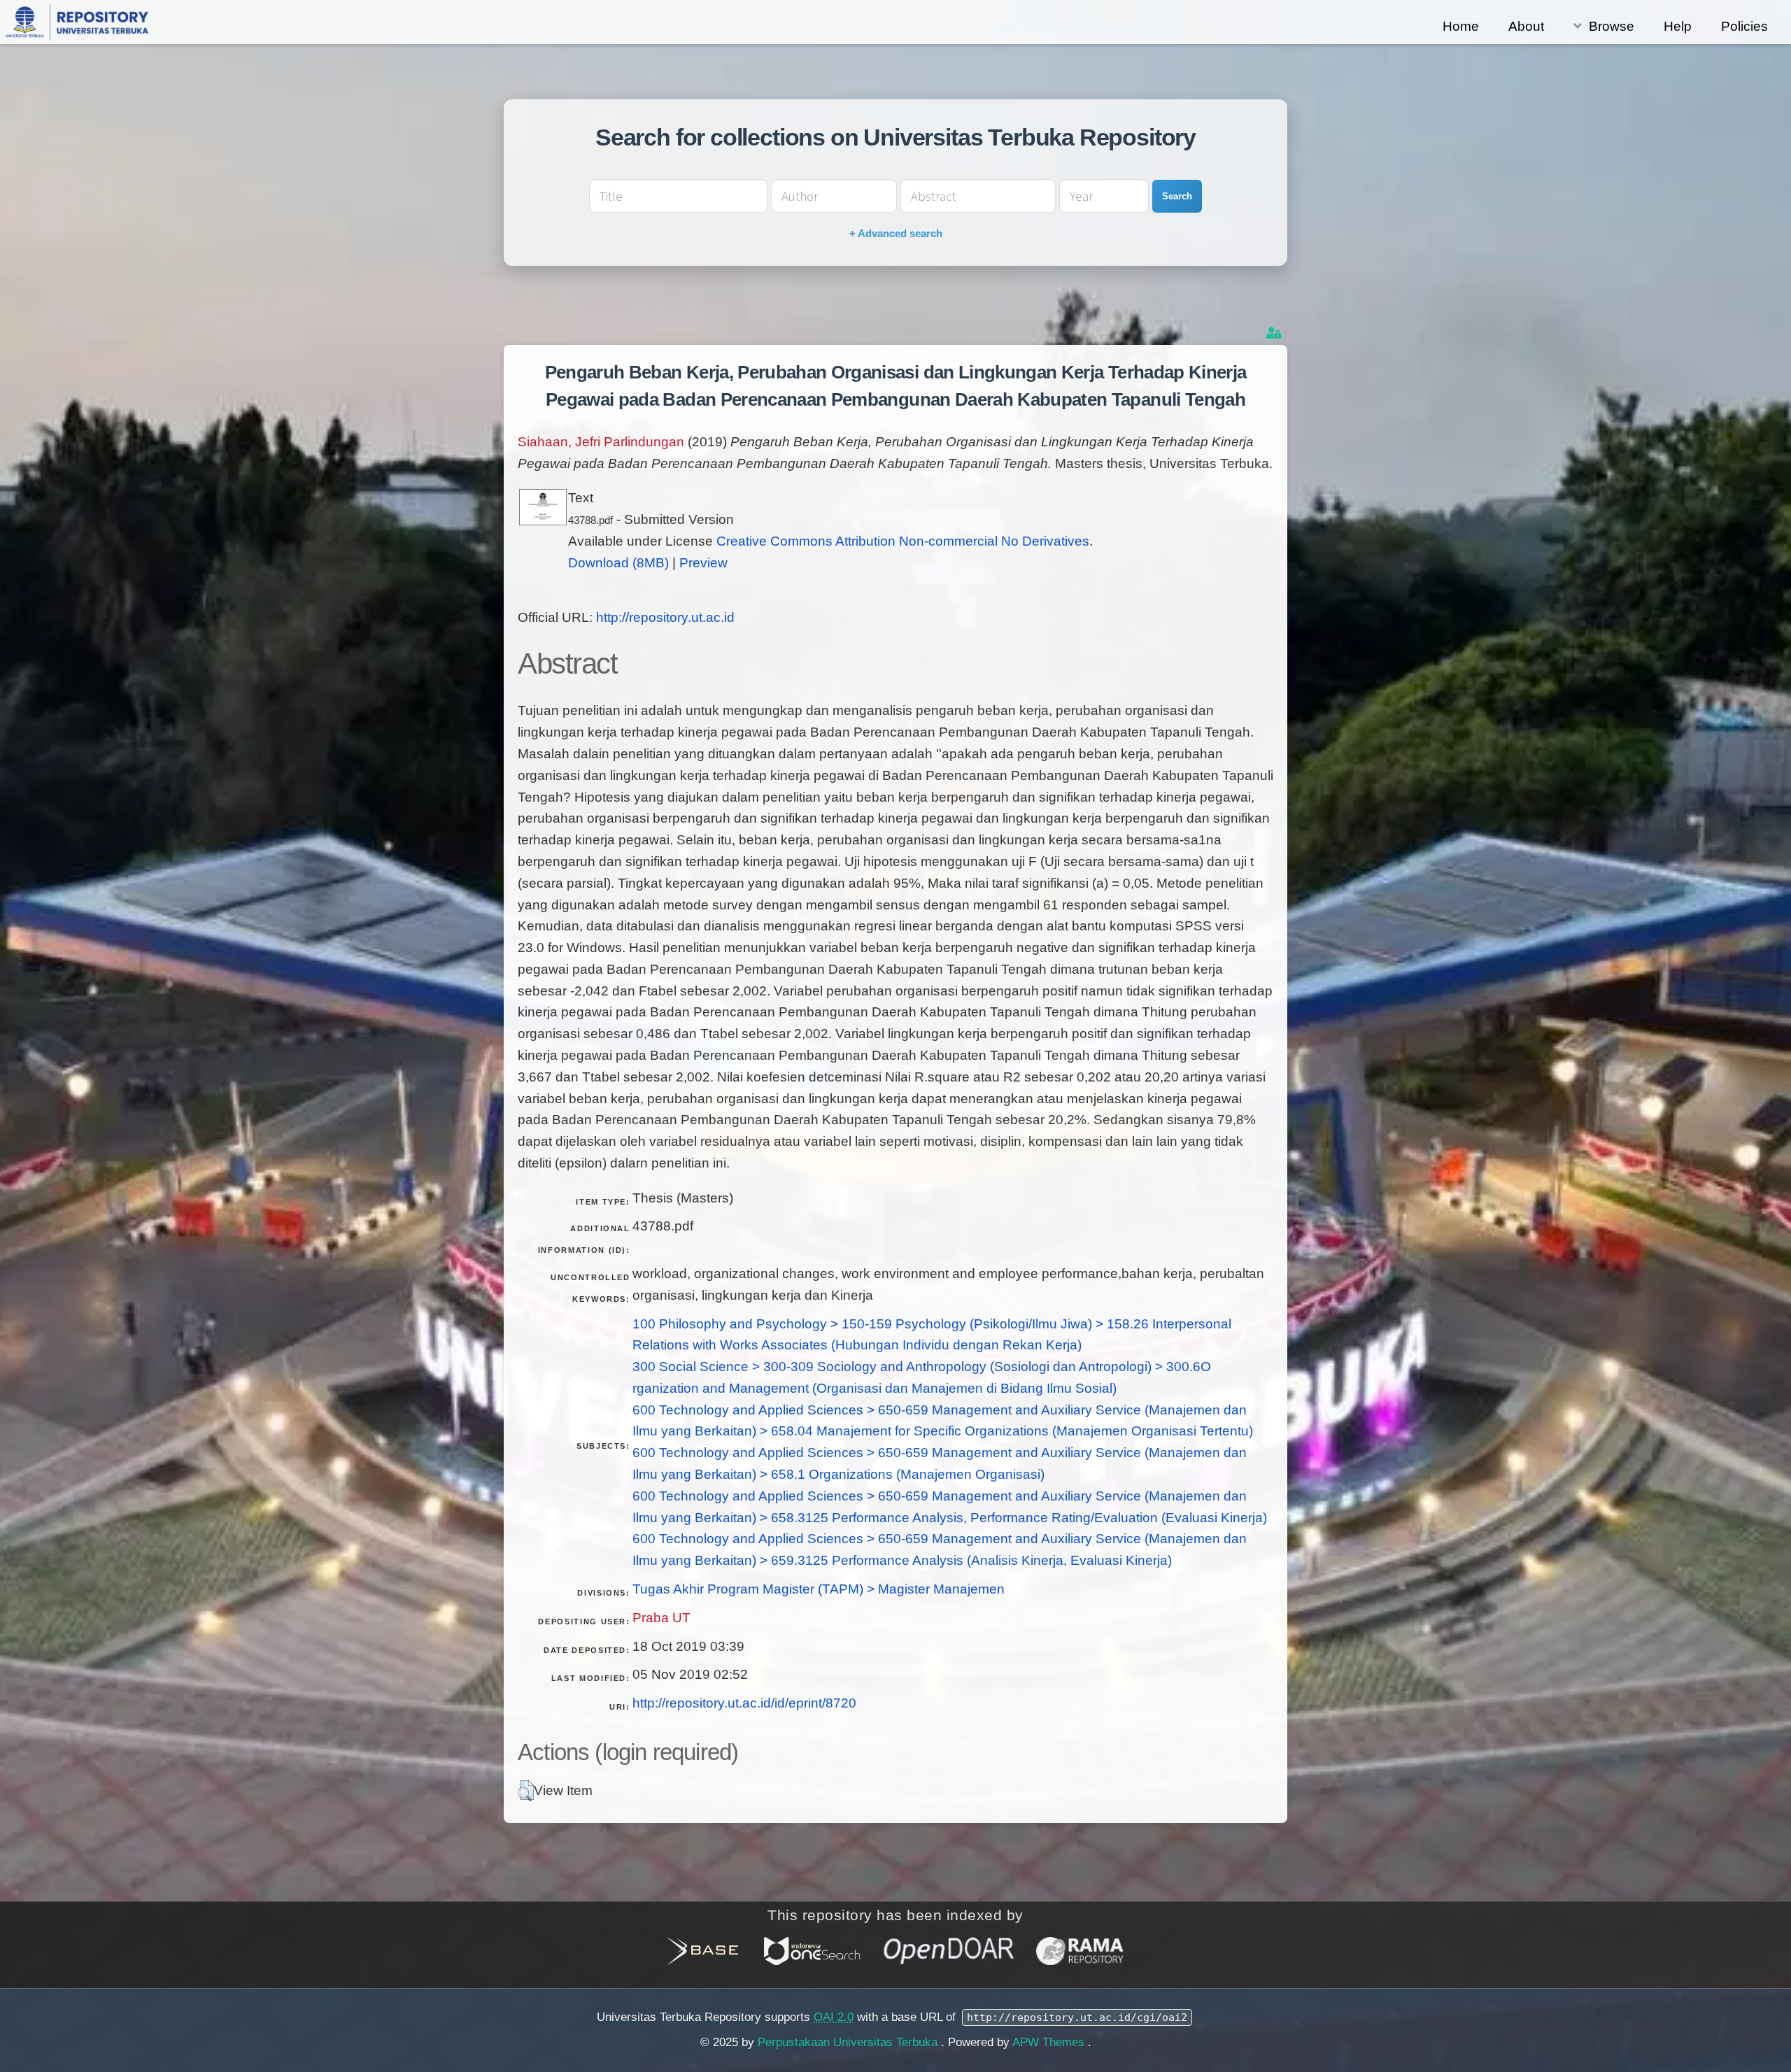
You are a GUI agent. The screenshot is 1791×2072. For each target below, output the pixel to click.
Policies (1744, 26)
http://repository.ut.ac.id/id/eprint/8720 (744, 1703)
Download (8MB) (618, 563)
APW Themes (1050, 2042)
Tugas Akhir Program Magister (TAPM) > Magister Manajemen (819, 1589)
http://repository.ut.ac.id (665, 617)
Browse (1612, 26)
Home (1461, 26)
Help (1678, 26)
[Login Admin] (1275, 333)
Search (1177, 196)
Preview (703, 563)
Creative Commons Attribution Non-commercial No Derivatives (903, 541)
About (1526, 26)
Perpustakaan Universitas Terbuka (849, 2042)
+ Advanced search (896, 233)
